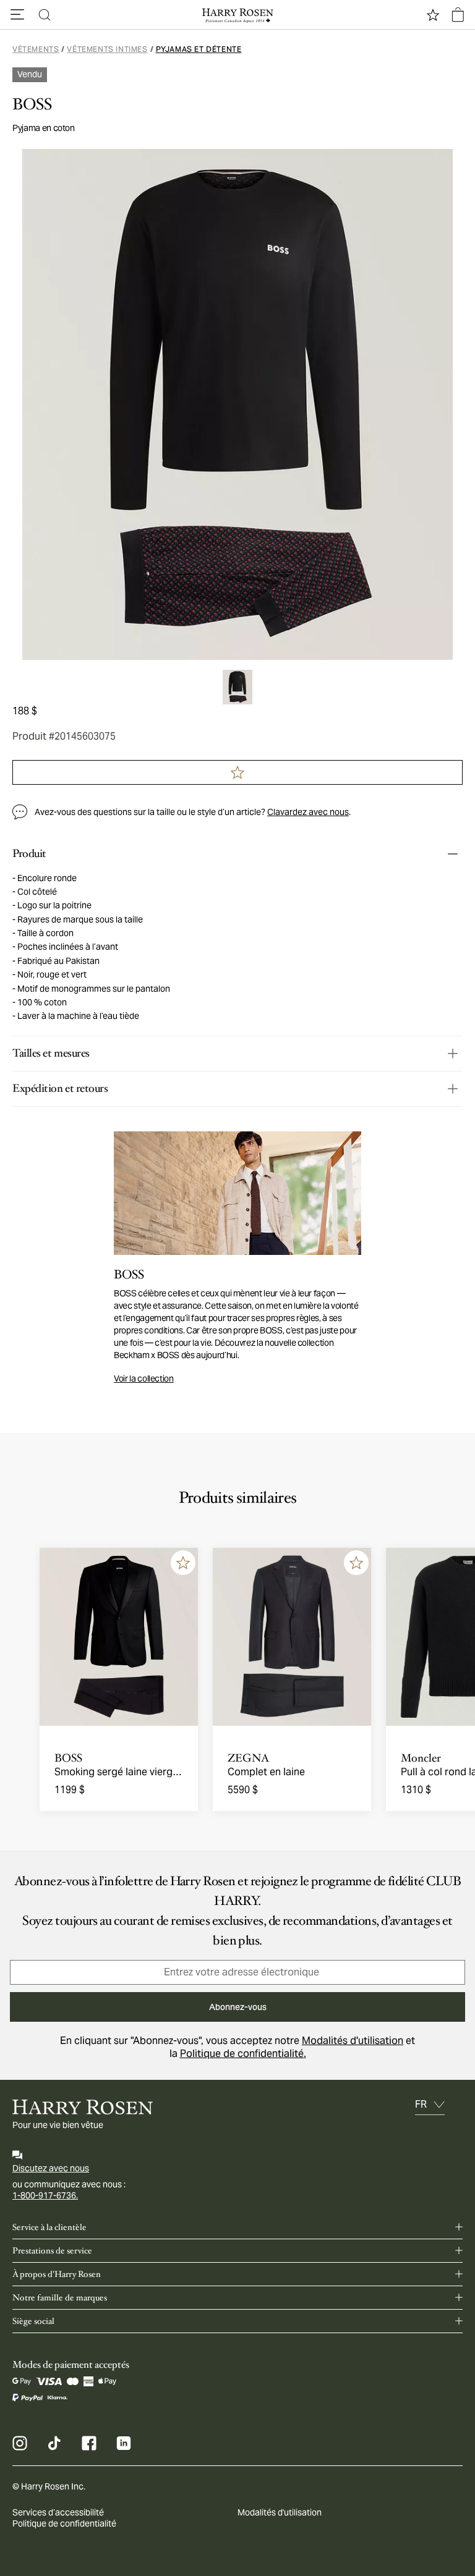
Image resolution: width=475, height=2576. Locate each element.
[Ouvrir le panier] (458, 15)
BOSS (32, 104)
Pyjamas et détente (199, 49)
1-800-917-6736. (45, 2195)
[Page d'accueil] (237, 15)
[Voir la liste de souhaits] (433, 15)
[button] (17, 15)
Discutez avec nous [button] (51, 2168)
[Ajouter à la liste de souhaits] (183, 1563)
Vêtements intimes (107, 49)
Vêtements (36, 49)
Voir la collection (144, 1379)
